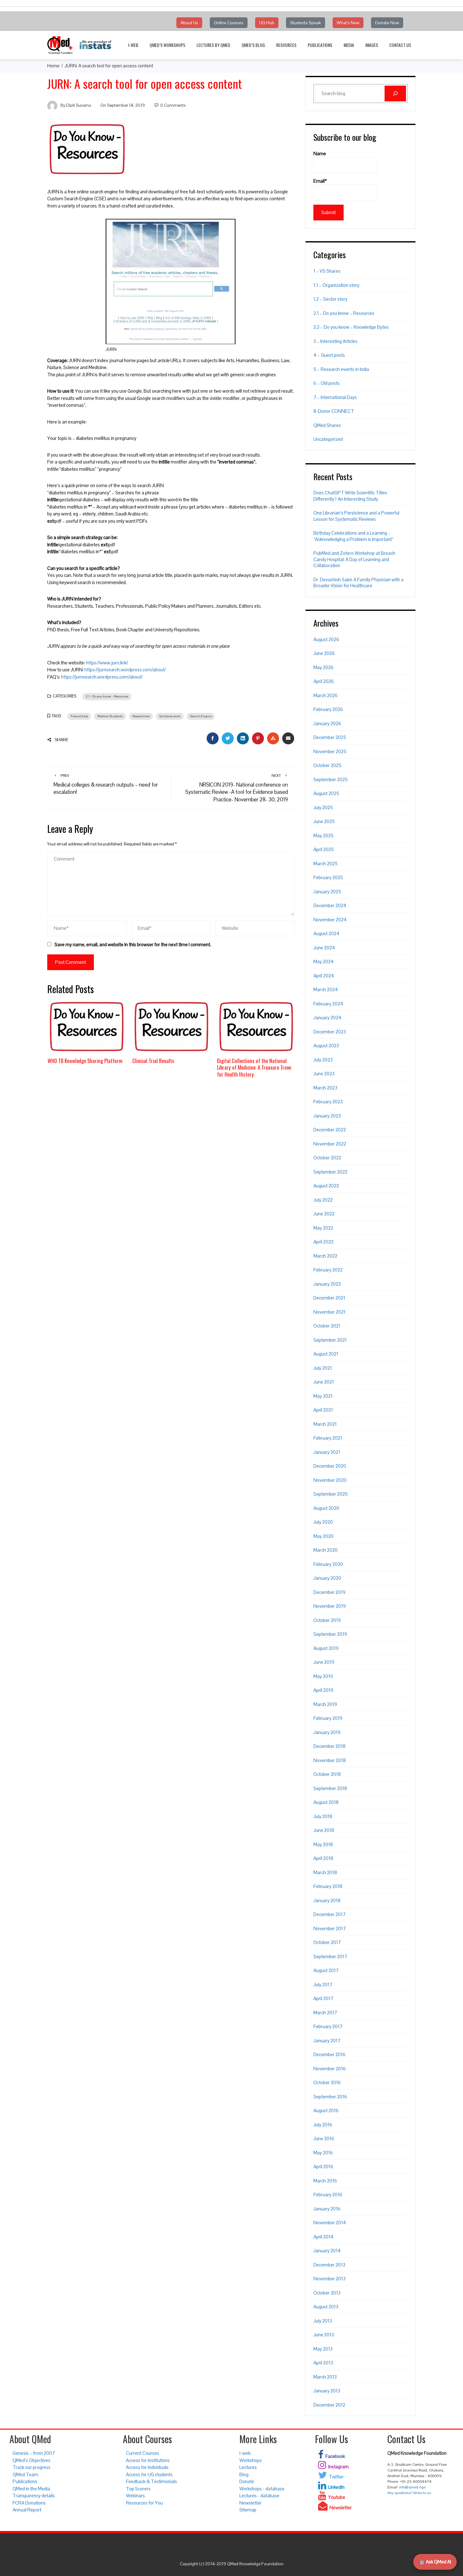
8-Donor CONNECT (334, 411)
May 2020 (323, 1536)
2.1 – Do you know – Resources (344, 313)
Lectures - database (259, 2496)
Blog (244, 2474)
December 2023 (330, 1032)
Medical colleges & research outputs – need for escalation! (106, 784)
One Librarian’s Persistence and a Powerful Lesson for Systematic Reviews (356, 516)
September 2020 (331, 1494)
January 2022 (327, 1284)
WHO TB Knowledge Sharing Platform (85, 1061)
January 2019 (327, 1732)
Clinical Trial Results (153, 1061)
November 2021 (329, 1312)
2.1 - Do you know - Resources (107, 696)
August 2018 (326, 1802)
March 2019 (325, 1704)
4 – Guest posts (329, 355)
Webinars (135, 2496)
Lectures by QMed (213, 45)
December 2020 (330, 1466)
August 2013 (326, 2307)
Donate (247, 2481)
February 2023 (328, 1102)
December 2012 (329, 2405)
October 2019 (327, 1620)
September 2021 (330, 1340)
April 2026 (324, 681)
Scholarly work (170, 716)
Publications (320, 45)
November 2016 (330, 2069)
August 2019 (326, 1648)
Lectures (248, 2467)
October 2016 (327, 2082)
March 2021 (325, 1424)
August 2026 (326, 639)
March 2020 (326, 1550)
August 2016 (326, 2110)
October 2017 (327, 1942)
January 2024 (327, 1018)
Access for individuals (147, 2467)
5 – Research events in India (341, 369)
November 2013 (329, 2279)
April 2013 (323, 2363)
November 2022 (330, 1144)
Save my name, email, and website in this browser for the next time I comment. (133, 944)
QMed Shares (327, 425)
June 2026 (324, 653)
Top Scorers (138, 2489)
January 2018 (327, 1900)
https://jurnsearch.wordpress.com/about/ (125, 670)
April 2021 (323, 1410)
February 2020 (328, 1564)
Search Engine (201, 716)
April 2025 (324, 849)
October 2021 (327, 1326)
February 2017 (328, 2026)
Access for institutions (148, 2460)
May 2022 (323, 1228)
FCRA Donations (29, 2503)
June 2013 (324, 2335)
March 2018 (325, 1872)
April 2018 (323, 1858)
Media (349, 45)
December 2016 (329, 2054)
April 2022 (323, 1242)
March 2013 (325, 2377)
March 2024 (326, 989)
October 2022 (327, 1158)
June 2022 (324, 1214)
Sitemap (248, 2510)
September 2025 (331, 779)
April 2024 (324, 976)
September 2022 (330, 1172)
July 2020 (323, 1522)
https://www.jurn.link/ (106, 663)
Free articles (79, 716)
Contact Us (400, 45)
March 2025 (326, 864)
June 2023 (324, 1074)
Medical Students (110, 716)
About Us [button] (189, 23)
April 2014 (323, 2237)
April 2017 (323, 1998)
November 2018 (330, 1760)
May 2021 (323, 1396)
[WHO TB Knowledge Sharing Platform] (86, 1026)
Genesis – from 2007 (34, 2453)
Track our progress (31, 2467)
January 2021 (327, 1452)
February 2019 (328, 1718)
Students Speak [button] (306, 23)
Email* (320, 181)
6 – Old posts (326, 383)
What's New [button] (348, 23)
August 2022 (326, 1186)
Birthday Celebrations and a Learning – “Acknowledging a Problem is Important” (353, 536)
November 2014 (330, 2223)
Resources (286, 45)
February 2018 (328, 1886)
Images (372, 45)
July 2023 (323, 1060)
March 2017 (325, 2013)
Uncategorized (328, 439)
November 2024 (330, 920)
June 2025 (324, 821)
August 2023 (326, 1046)
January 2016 (327, 2209)
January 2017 (327, 2041)
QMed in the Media (31, 2489)
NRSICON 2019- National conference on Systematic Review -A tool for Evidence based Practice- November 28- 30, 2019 (237, 788)
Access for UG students (149, 2474)
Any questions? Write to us (409, 2493)
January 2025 (327, 892)
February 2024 (328, 1004)
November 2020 (330, 1480)
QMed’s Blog (253, 45)
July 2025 (323, 807)
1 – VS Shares (327, 271)
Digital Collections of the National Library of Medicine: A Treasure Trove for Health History (254, 1067)
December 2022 (330, 1130)
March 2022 (325, 1256)
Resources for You (144, 2503)
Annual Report (27, 2510)
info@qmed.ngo (412, 2487)
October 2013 (327, 2293)
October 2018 (327, 1774)
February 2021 (328, 1438)
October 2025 (327, 765)
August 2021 (326, 1354)
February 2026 (328, 709)
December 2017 (329, 1914)
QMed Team (25, 2474)
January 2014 (327, 2251)
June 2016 (324, 2138)
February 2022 (328, 1270)
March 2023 (325, 1088)
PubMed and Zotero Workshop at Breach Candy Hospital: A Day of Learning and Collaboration (354, 559)
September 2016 (330, 2097)
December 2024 (330, 905)
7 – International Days (335, 397)
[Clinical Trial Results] (171, 1026)
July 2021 (323, 1368)
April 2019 (323, 1690)
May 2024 (324, 961)
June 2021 (324, 1382)
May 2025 (323, 836)
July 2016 (323, 2125)
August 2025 (326, 793)
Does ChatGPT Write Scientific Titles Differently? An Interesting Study (350, 496)
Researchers (141, 716)
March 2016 (325, 2181)
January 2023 (327, 1116)
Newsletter (251, 2503)
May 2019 (323, 1676)
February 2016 (328, 2195)
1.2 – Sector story (330, 299)
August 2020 (326, 1508)
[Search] (395, 94)
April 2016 (323, 2167)
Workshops (251, 2460)
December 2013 (329, 2265)
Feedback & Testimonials (151, 2481)
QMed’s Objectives (31, 2460)
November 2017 (330, 1928)
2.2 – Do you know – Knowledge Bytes (351, 327)
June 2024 (324, 948)
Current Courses (143, 2453)
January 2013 (327, 2391)
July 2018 (323, 1816)
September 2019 (330, 1634)
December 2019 (329, 1592)
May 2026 (323, 667)
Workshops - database (262, 2489)
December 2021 (329, 1298)
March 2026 (326, 695)
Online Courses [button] (229, 23)
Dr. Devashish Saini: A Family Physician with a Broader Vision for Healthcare (358, 583)
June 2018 (324, 1830)
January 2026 (327, 723)
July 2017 (323, 1985)
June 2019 (324, 1662)
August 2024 (326, 933)
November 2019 (330, 1606)
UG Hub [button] (267, 23)
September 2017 (330, 1956)
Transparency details (34, 2496)
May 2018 (323, 1844)
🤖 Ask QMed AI (435, 2562)
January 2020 (327, 1578)
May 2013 (323, 2349)
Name (320, 154)
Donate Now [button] (387, 23)
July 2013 (323, 2321)
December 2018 (329, 1746)
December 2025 (330, 737)
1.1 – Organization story (336, 285)
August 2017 (326, 1970)
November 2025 (330, 751)
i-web (133, 45)
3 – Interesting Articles (335, 341)
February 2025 (328, 877)
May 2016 (323, 2153)
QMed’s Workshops (167, 45)
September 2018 (330, 1788)
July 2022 (323, 1200)
